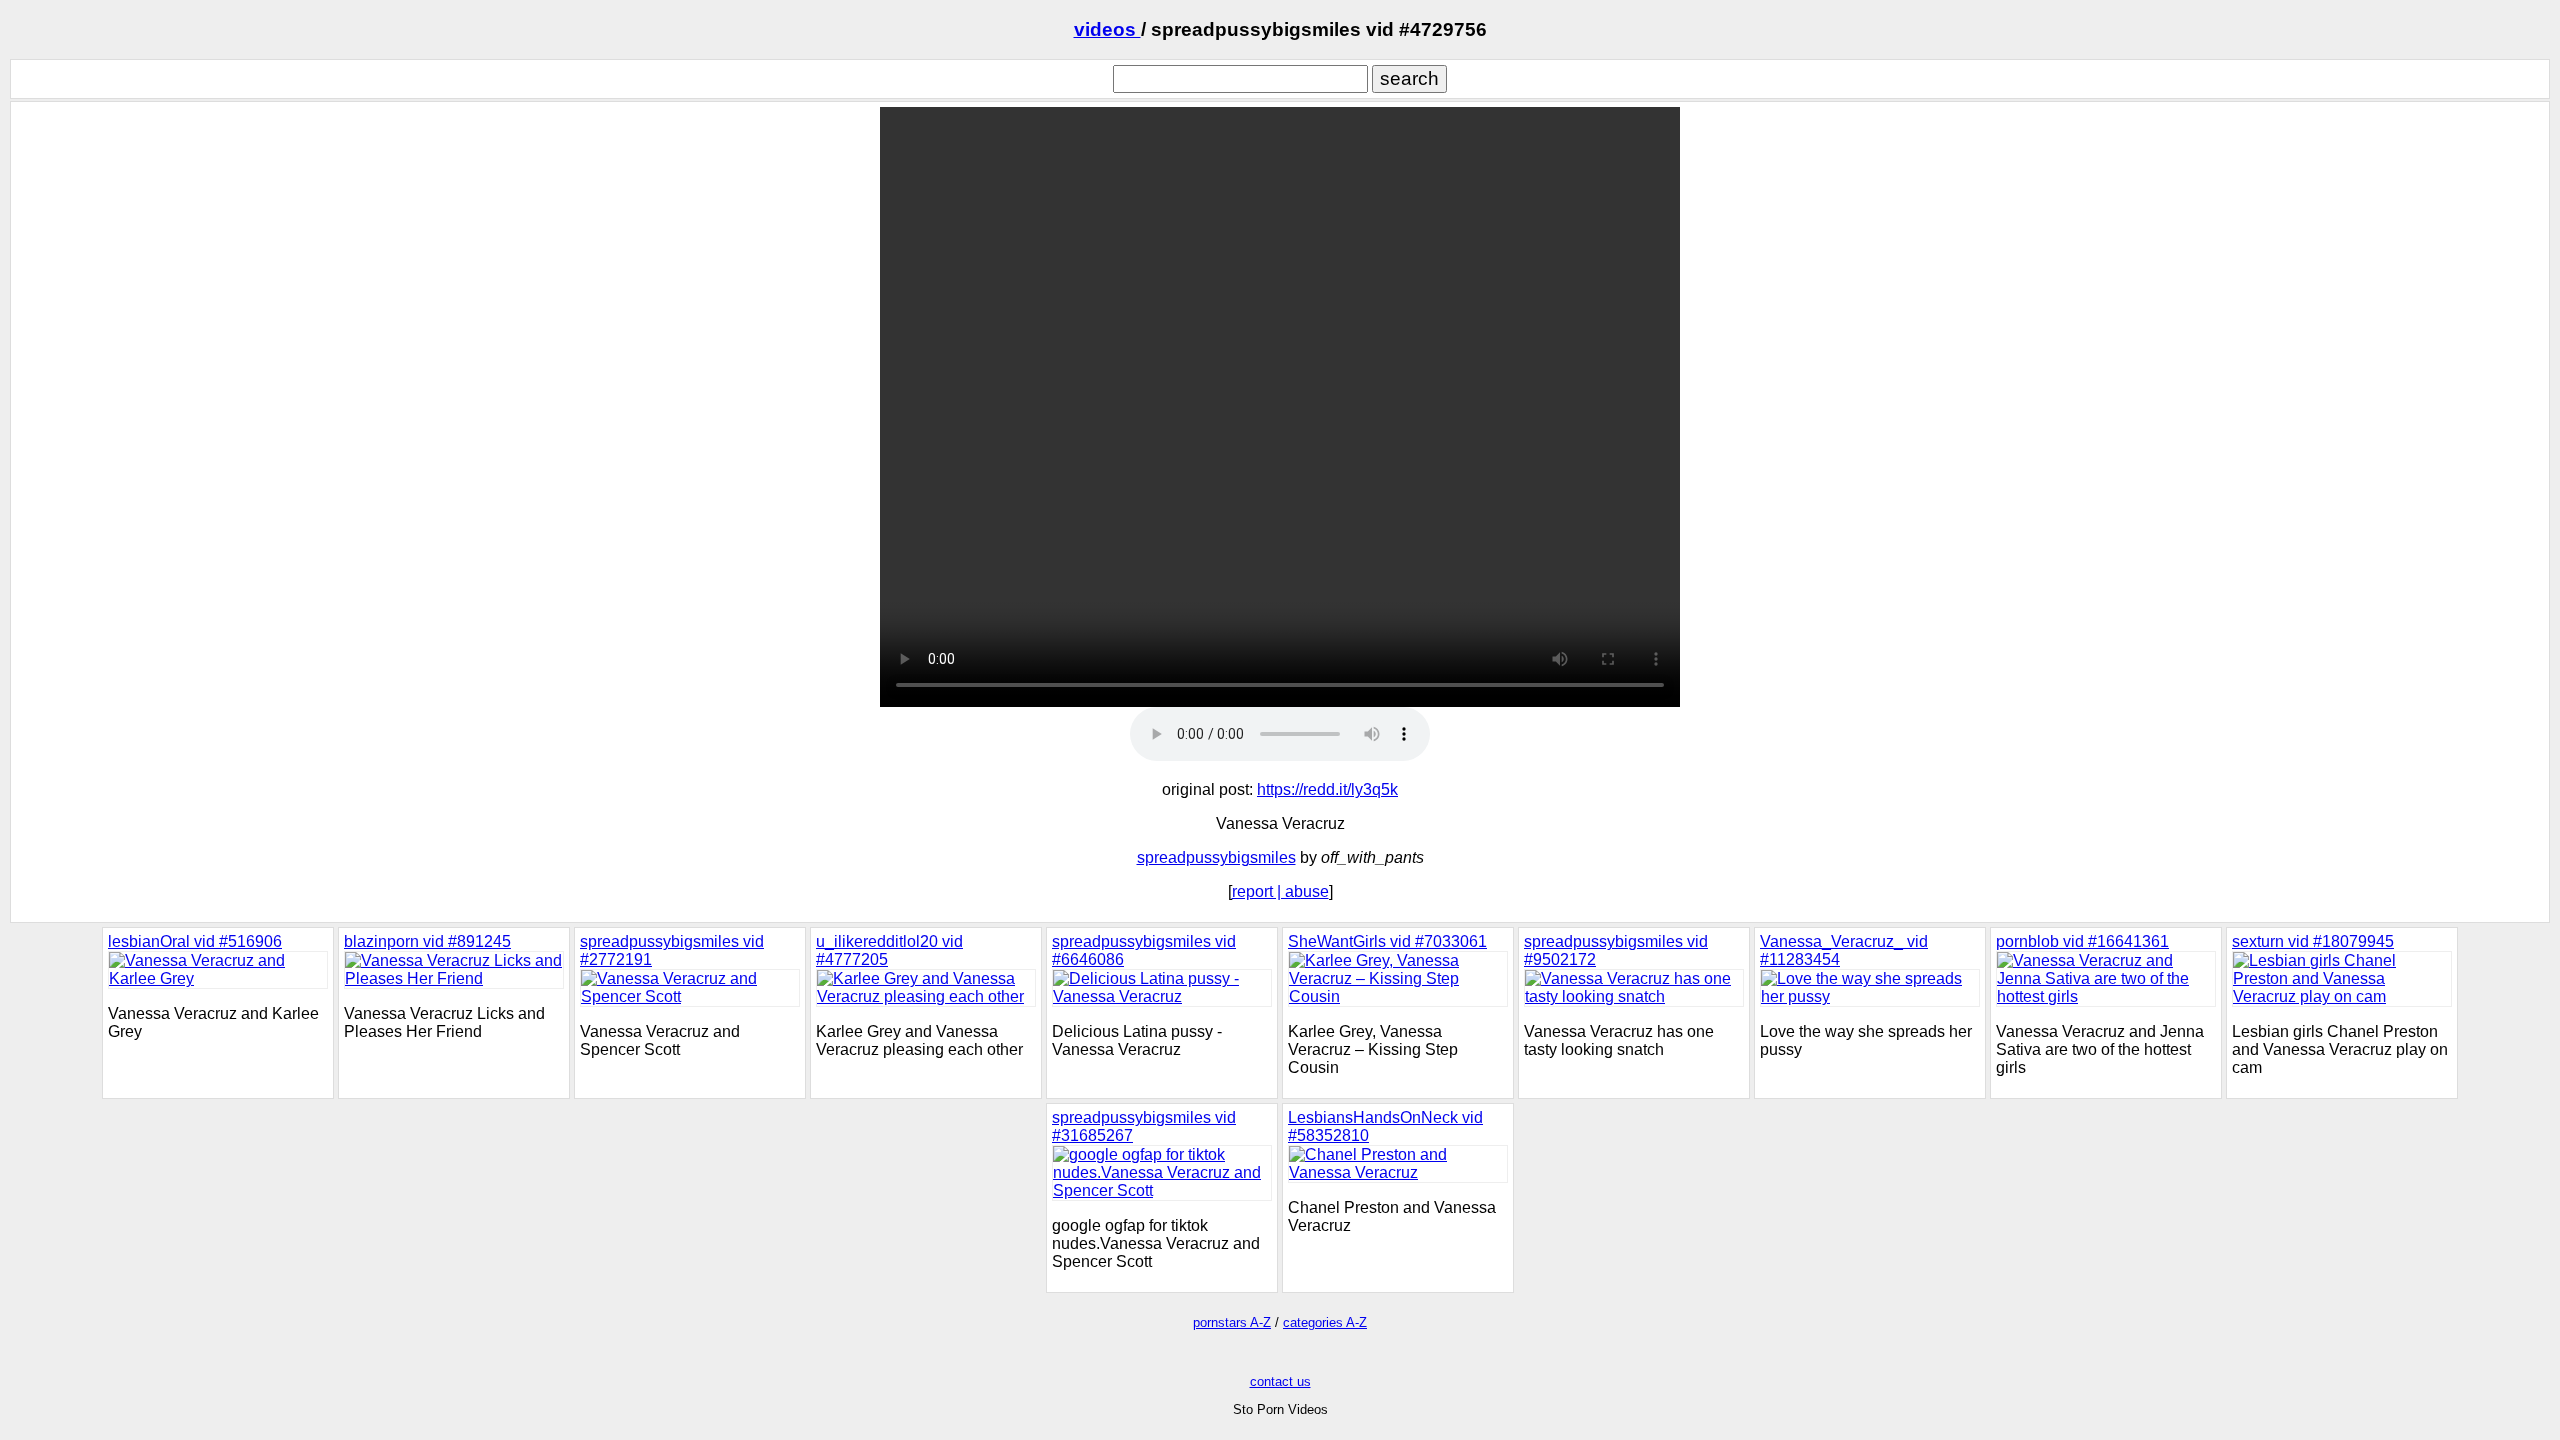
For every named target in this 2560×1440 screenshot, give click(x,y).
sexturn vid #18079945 (2313, 941)
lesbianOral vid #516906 (195, 941)
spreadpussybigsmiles (1216, 857)
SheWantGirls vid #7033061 (1387, 941)
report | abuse (1280, 891)
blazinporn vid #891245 (427, 941)
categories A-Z (1325, 1322)
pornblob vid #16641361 (2082, 941)
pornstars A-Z (1232, 1322)
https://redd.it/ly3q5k (1327, 789)
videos (1107, 29)
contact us (1280, 1381)
